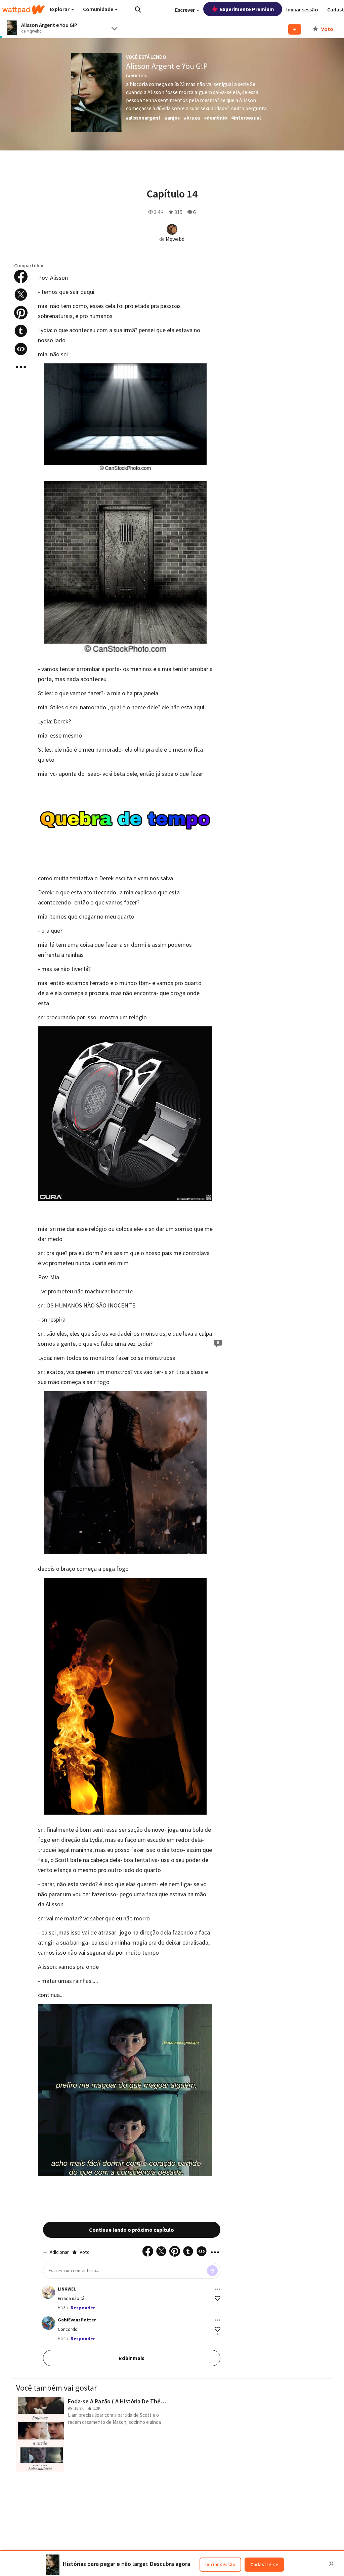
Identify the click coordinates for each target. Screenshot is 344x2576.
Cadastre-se (264, 2564)
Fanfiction (137, 76)
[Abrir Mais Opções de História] (21, 367)
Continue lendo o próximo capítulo (132, 2230)
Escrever (185, 10)
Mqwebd (175, 239)
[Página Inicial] (24, 10)
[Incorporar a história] (21, 349)
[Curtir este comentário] (218, 2298)
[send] (212, 2271)
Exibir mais (132, 2358)
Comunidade (99, 9)
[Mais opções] (218, 2289)
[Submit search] (138, 9)
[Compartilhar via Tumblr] (21, 331)
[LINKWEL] (48, 2292)
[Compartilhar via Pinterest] (21, 313)
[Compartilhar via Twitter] (21, 295)
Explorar (60, 9)
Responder (83, 2308)
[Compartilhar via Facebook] (21, 276)
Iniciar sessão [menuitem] (302, 9)
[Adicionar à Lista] (295, 29)
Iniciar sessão (220, 2564)
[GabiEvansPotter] (48, 2323)
